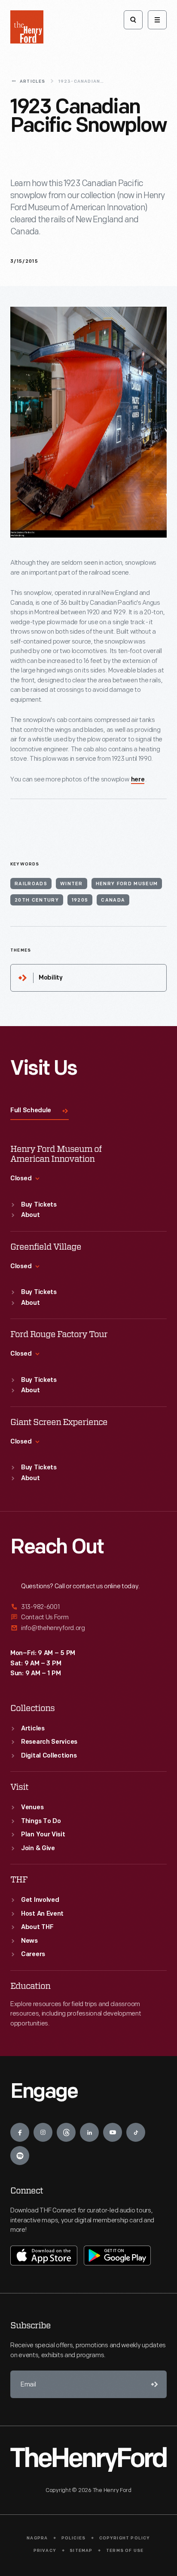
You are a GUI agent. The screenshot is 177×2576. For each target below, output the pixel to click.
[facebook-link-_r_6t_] (20, 2132)
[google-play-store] (117, 2256)
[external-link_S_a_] (88, 1607)
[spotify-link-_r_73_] (20, 2156)
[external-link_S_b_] (88, 1617)
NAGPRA (37, 2538)
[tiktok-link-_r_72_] (136, 2132)
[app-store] (44, 2256)
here (138, 780)
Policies (74, 2538)
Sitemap (81, 2551)
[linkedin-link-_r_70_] (89, 2132)
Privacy (45, 2551)
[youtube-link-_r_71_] (113, 2132)
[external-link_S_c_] (88, 1628)
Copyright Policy (125, 2538)
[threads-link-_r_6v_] (66, 2132)
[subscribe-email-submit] (153, 2384)
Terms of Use (125, 2551)
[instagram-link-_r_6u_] (43, 2132)
